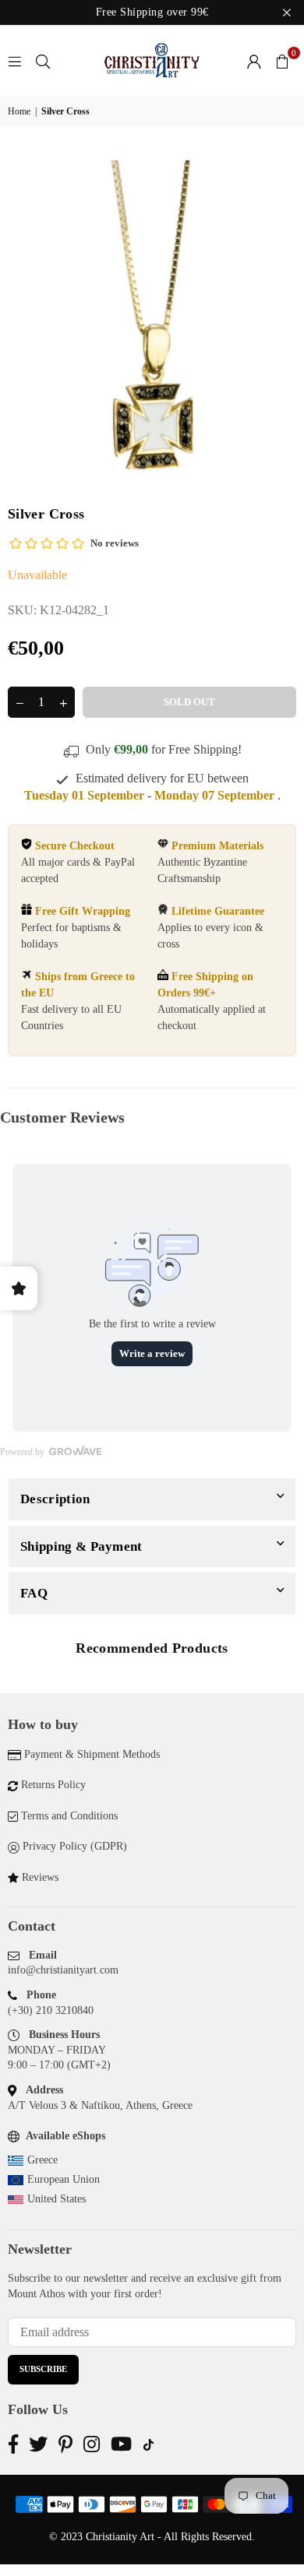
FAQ (34, 1593)
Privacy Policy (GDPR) (75, 1846)
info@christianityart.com (63, 1970)
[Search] (43, 60)
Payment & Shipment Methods (92, 1754)
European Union (64, 2179)
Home (19, 111)
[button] (282, 61)
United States (57, 2199)
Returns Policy (53, 1785)
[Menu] (15, 60)
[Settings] (254, 61)
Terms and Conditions (69, 1816)
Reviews (40, 1877)
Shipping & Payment (81, 1546)
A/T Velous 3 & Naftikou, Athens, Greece (100, 2105)
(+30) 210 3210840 (51, 2010)
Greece (42, 2160)
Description (55, 1499)
